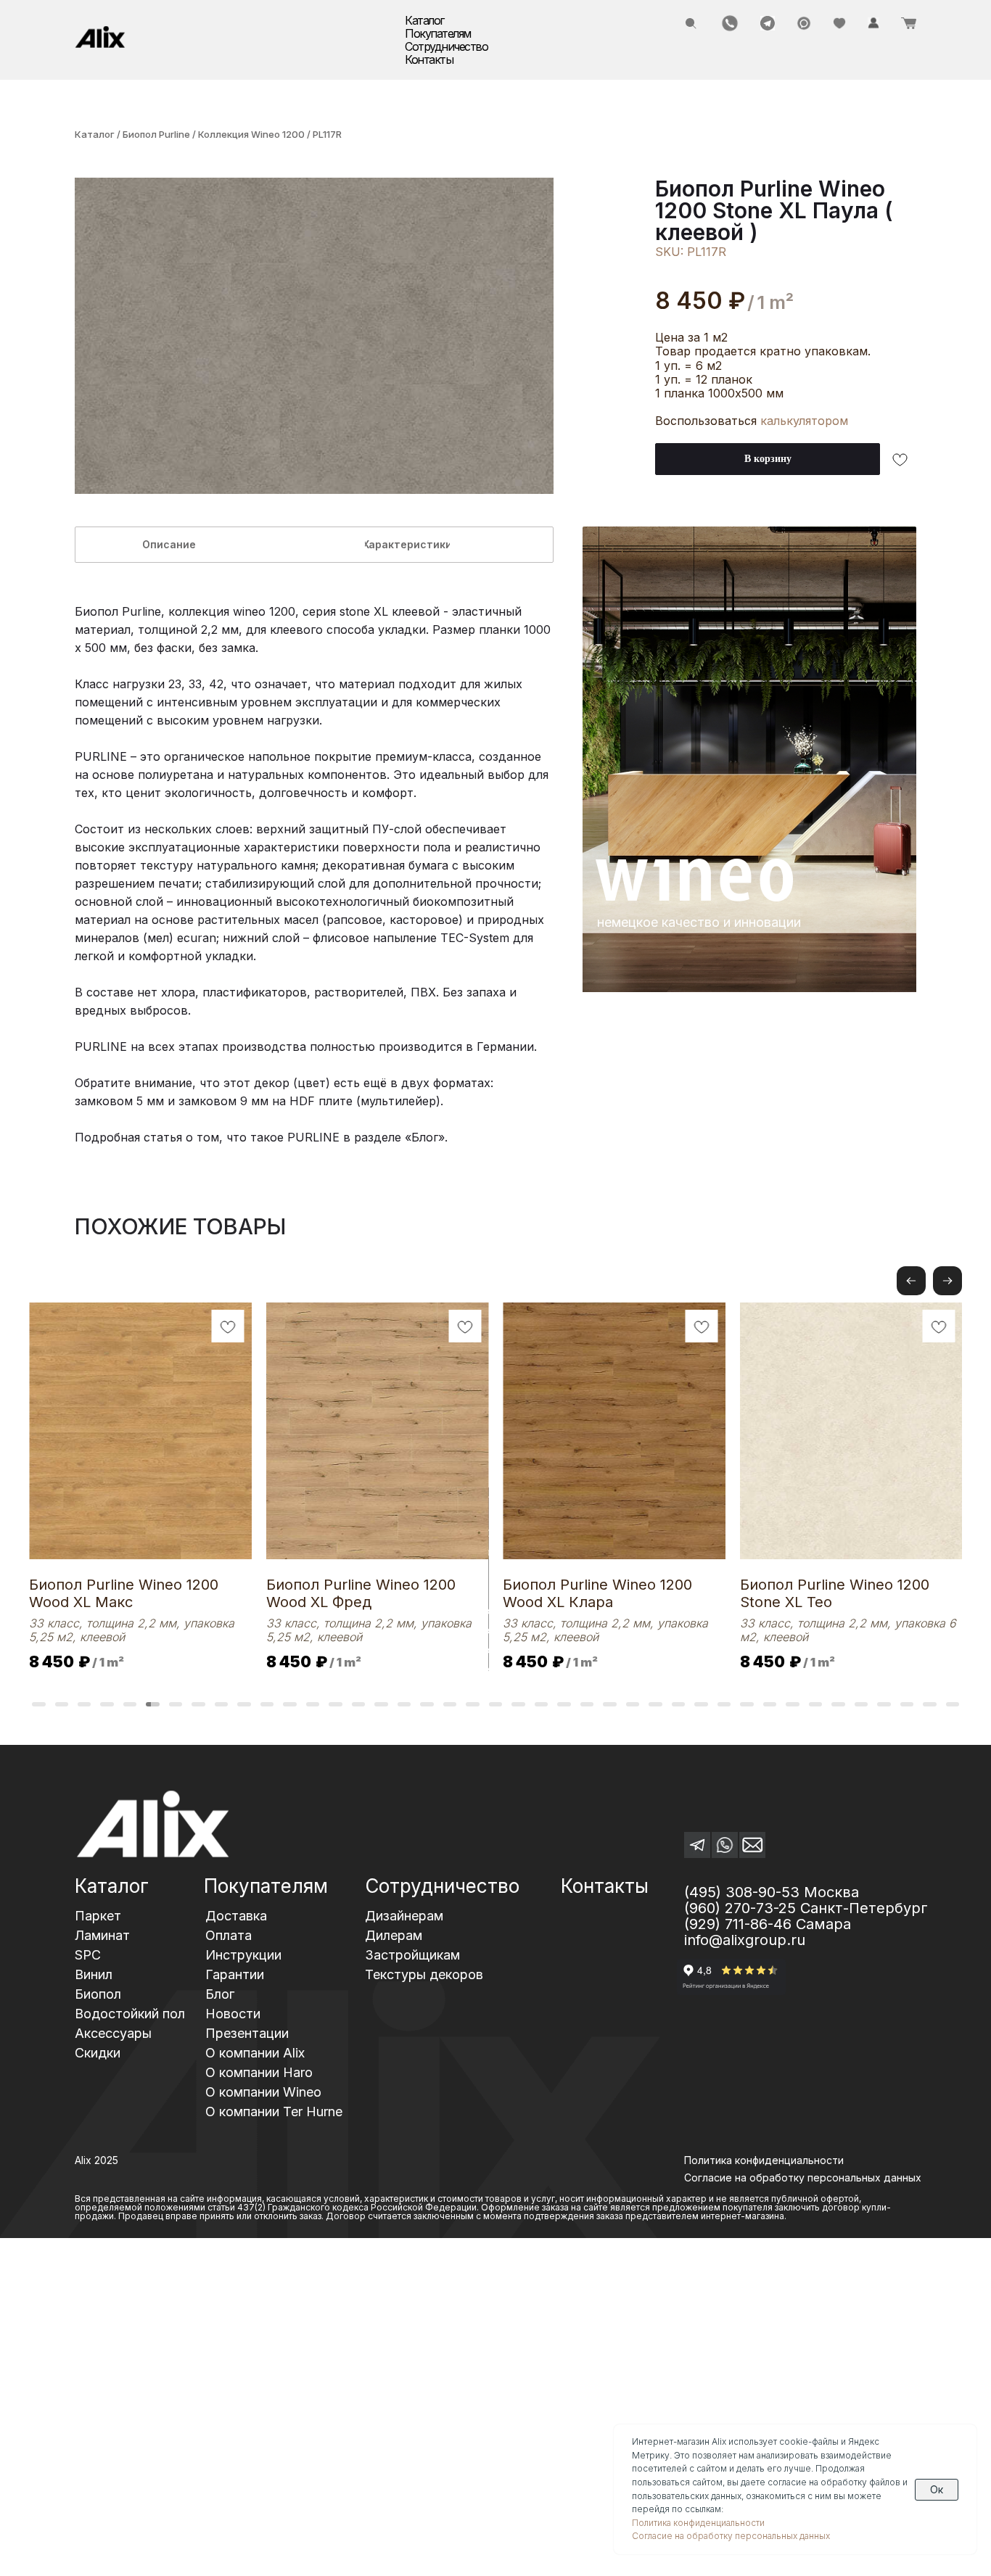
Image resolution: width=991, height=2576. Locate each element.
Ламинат (102, 1935)
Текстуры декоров (424, 1974)
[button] (947, 1281)
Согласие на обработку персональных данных (731, 2536)
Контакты (429, 59)
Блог (220, 1994)
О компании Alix (255, 2053)
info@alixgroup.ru (745, 1940)
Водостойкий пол (130, 2014)
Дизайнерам (404, 1916)
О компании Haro (259, 2072)
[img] (100, 37)
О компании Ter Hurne (274, 2111)
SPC (88, 1955)
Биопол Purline (156, 134)
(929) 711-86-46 (738, 1924)
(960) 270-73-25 (740, 1908)
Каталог (95, 134)
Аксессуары (113, 2033)
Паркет (98, 1916)
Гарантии (235, 1974)
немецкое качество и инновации (699, 922)
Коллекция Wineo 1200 (252, 134)
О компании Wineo (263, 2092)
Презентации (247, 2033)
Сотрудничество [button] (446, 46)
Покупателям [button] (438, 33)
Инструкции (243, 1955)
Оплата (229, 1935)
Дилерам (394, 1935)
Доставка (236, 1916)
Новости (233, 2014)
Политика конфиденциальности (764, 2160)
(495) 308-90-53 (742, 1892)
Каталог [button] (424, 20)
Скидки (98, 2053)
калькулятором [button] (804, 421)
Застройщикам (412, 1955)
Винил (94, 1974)
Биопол (98, 1994)
